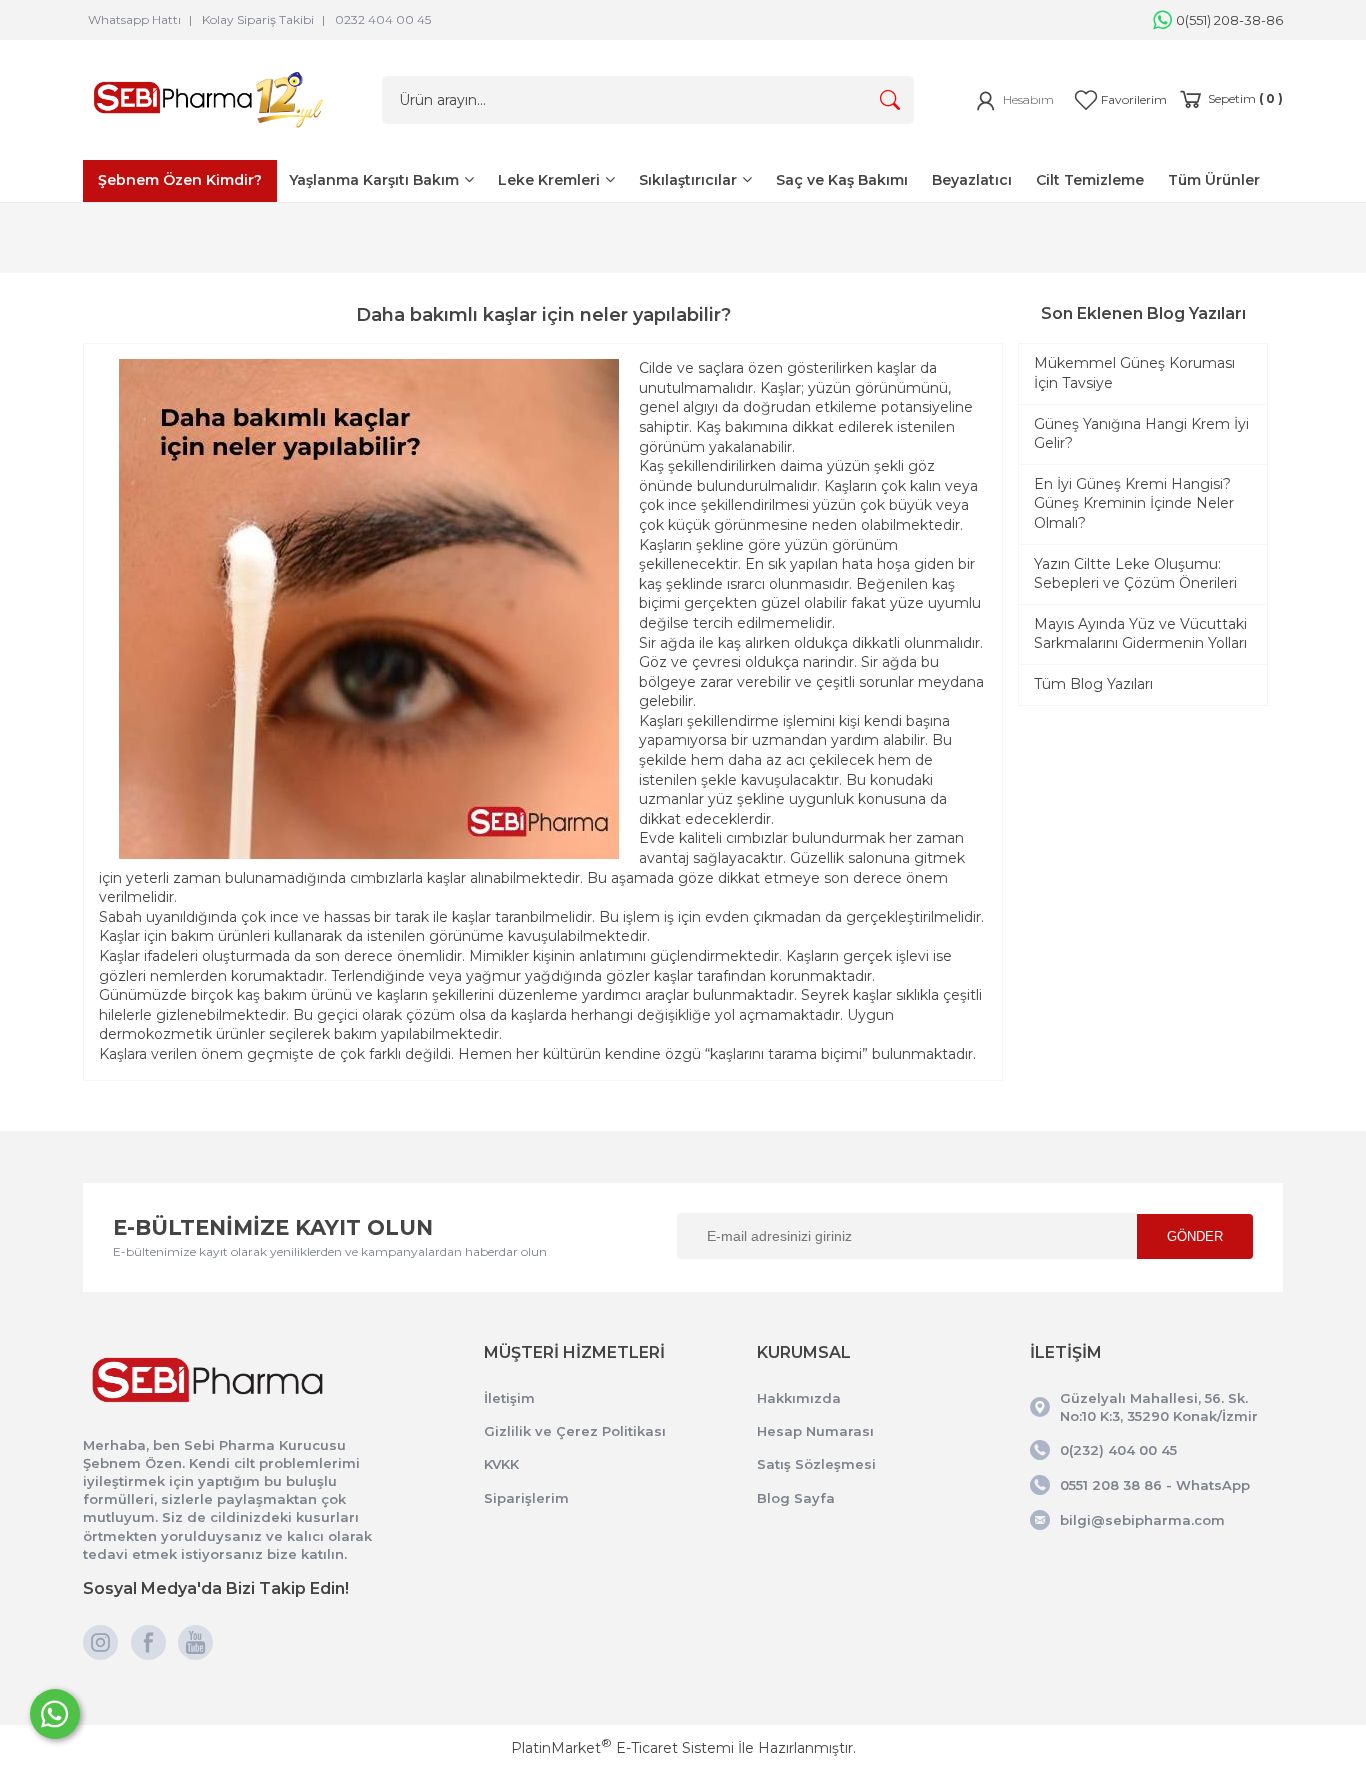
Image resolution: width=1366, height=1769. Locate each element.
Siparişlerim (526, 1498)
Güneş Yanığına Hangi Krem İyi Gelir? (1141, 434)
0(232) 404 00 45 (1118, 1450)
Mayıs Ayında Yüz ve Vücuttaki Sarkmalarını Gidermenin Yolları (1140, 634)
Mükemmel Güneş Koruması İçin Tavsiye (1134, 373)
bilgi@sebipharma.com (1142, 1520)
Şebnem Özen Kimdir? (180, 180)
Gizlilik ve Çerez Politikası (575, 1431)
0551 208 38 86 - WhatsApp (1155, 1485)
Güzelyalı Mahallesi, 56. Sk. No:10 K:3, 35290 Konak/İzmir (1159, 1407)
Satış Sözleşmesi (816, 1464)
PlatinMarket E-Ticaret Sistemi (622, 1748)
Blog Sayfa (796, 1498)
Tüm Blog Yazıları (1093, 684)
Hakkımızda (799, 1398)
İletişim (509, 1398)
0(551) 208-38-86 (1229, 20)
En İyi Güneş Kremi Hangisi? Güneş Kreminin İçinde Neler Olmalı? (1134, 503)
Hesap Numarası (815, 1431)
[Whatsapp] (55, 1714)
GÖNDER (1195, 1236)
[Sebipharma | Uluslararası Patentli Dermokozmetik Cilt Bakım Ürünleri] (208, 132)
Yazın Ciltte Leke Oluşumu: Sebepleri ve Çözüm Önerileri (1135, 574)
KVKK (501, 1464)
